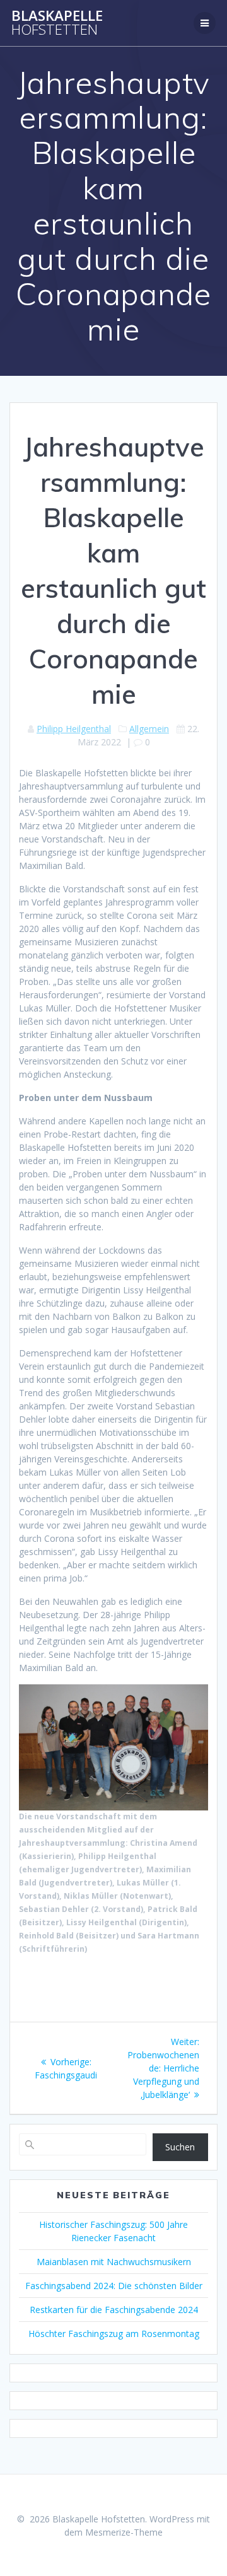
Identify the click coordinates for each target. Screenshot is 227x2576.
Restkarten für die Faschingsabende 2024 (114, 2310)
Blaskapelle (57, 23)
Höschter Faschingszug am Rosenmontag (114, 2334)
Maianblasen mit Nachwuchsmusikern (114, 2262)
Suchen (180, 2147)
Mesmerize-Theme (124, 2532)
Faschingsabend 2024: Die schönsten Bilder (114, 2286)
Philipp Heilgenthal (74, 729)
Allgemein (149, 729)
